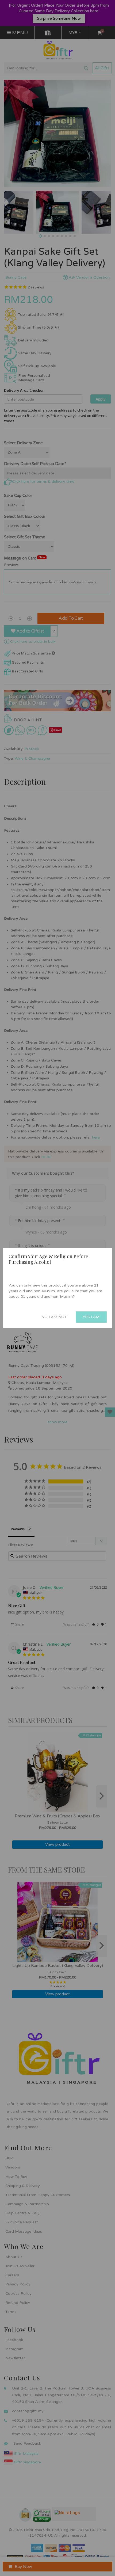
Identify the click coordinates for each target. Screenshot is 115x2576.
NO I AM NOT (54, 1317)
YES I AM (91, 1317)
